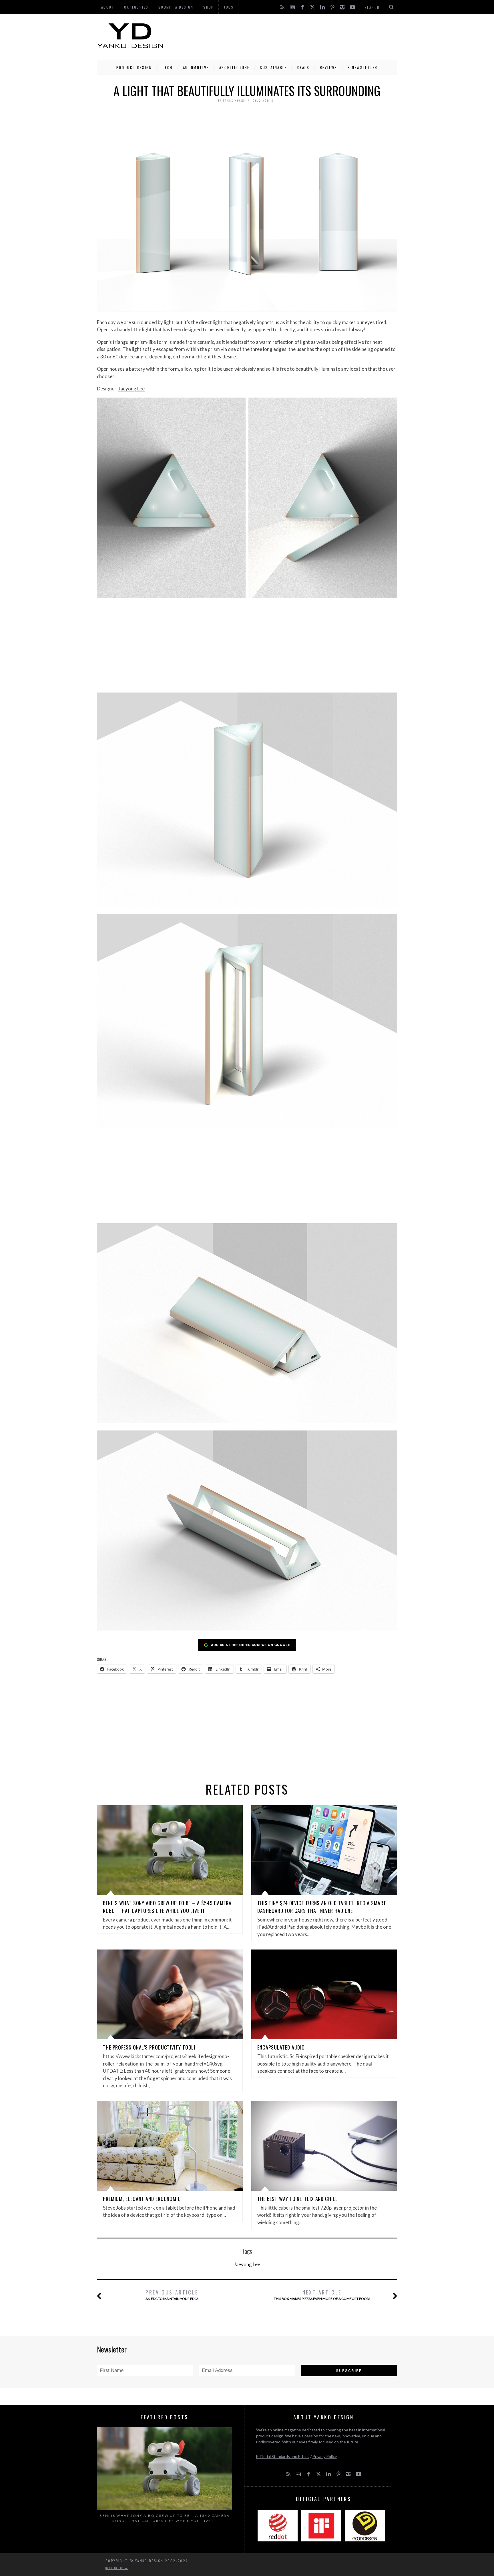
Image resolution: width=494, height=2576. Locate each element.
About (108, 7)
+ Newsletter (363, 67)
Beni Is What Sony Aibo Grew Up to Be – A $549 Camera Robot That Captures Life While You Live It (167, 1907)
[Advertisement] (293, 36)
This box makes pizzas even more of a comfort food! (322, 2295)
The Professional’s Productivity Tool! (149, 2047)
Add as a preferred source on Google (251, 1645)
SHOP (209, 7)
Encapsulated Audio (281, 2047)
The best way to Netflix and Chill (298, 2199)
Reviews (329, 67)
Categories (136, 7)
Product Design (134, 67)
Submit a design (176, 7)
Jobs (229, 7)
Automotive (196, 67)
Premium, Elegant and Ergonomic (142, 2199)
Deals (303, 67)
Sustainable (273, 67)
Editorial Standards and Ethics (283, 2456)
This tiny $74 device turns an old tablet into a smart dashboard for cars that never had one (322, 1907)
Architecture (234, 67)
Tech (167, 67)
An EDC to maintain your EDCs (172, 2295)
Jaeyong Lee (132, 389)
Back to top (115, 2568)
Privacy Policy (325, 2456)
